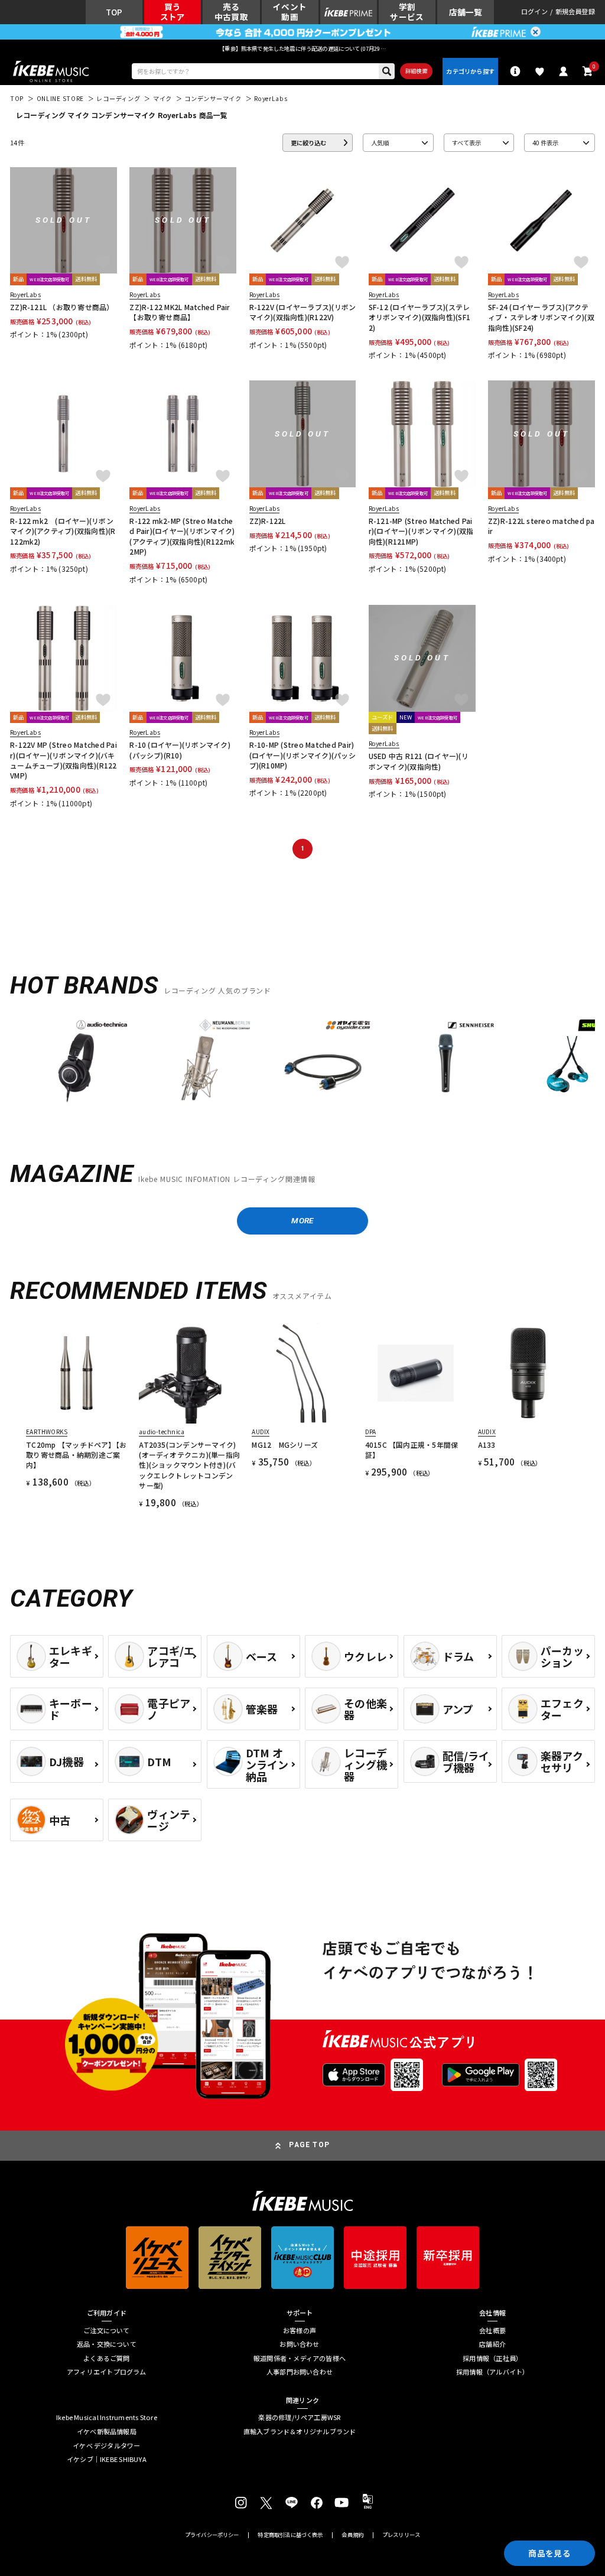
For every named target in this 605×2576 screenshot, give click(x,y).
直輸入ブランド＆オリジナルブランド (300, 2432)
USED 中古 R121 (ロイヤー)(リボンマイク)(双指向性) (419, 761)
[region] (302, 1065)
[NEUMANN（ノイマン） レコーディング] (199, 1061)
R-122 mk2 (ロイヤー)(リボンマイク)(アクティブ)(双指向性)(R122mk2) (63, 531)
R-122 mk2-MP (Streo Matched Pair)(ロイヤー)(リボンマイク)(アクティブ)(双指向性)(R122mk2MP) (182, 536)
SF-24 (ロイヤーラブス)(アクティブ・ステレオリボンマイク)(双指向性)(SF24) (541, 317)
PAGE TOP (309, 2145)
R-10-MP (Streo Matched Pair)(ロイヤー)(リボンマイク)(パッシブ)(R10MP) (302, 755)
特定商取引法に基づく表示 (290, 2535)
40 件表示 (545, 143)
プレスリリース (401, 2535)
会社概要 (492, 2331)
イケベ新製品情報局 (107, 2432)
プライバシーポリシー (212, 2535)
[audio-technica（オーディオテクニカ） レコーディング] (77, 1061)
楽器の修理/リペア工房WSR (299, 2417)
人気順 (380, 143)
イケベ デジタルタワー (106, 2446)
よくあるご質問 (107, 2358)
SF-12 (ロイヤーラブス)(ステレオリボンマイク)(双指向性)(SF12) (419, 317)
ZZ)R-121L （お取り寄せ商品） (62, 307)
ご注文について (107, 2331)
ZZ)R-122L (268, 521)
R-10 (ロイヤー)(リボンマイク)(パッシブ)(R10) (180, 750)
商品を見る (549, 2553)
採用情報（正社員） (492, 2358)
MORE (302, 1220)
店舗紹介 (492, 2344)
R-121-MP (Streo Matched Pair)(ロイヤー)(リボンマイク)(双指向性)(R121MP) (421, 531)
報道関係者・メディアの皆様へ (300, 2358)
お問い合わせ (299, 2344)
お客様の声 (300, 2331)
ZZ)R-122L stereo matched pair (541, 526)
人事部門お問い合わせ (300, 2372)
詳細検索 (416, 71)
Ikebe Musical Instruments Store (107, 2417)
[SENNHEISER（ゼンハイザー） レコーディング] (446, 1061)
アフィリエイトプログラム (107, 2372)
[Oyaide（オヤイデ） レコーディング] (323, 1061)
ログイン (534, 12)
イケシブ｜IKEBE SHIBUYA (107, 2459)
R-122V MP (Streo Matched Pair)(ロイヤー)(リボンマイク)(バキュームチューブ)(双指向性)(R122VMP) (64, 760)
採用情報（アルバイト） (492, 2372)
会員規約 (352, 2535)
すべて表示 (466, 143)
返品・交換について (107, 2344)
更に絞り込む (308, 143)
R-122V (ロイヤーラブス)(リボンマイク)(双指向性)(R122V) (303, 312)
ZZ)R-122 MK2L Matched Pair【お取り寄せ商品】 (180, 312)
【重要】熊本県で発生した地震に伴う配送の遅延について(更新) (302, 48)
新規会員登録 (575, 12)
